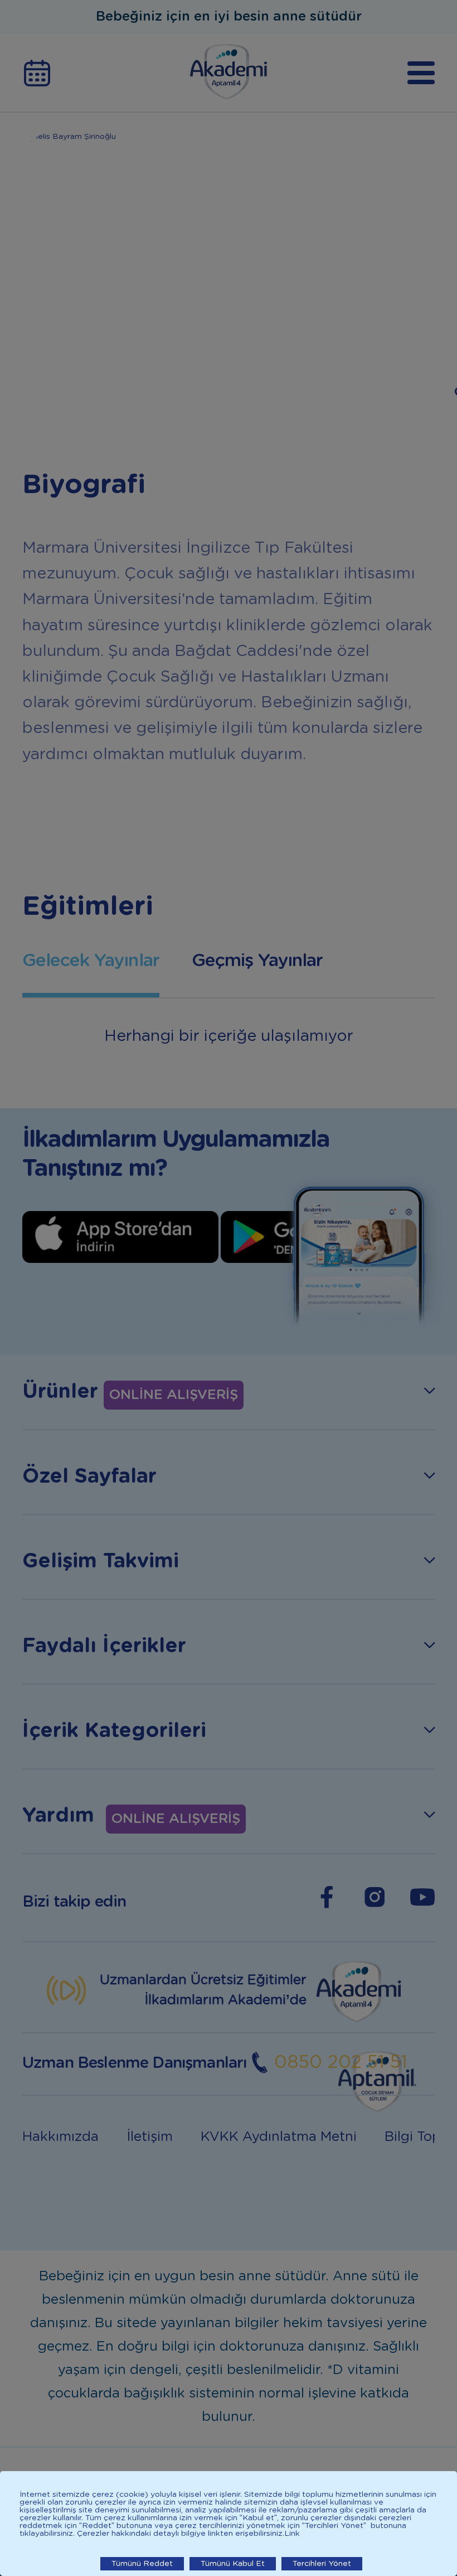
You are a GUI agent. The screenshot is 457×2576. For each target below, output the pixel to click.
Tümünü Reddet (142, 2564)
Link (292, 2534)
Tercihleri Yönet (322, 2564)
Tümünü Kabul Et (233, 2564)
